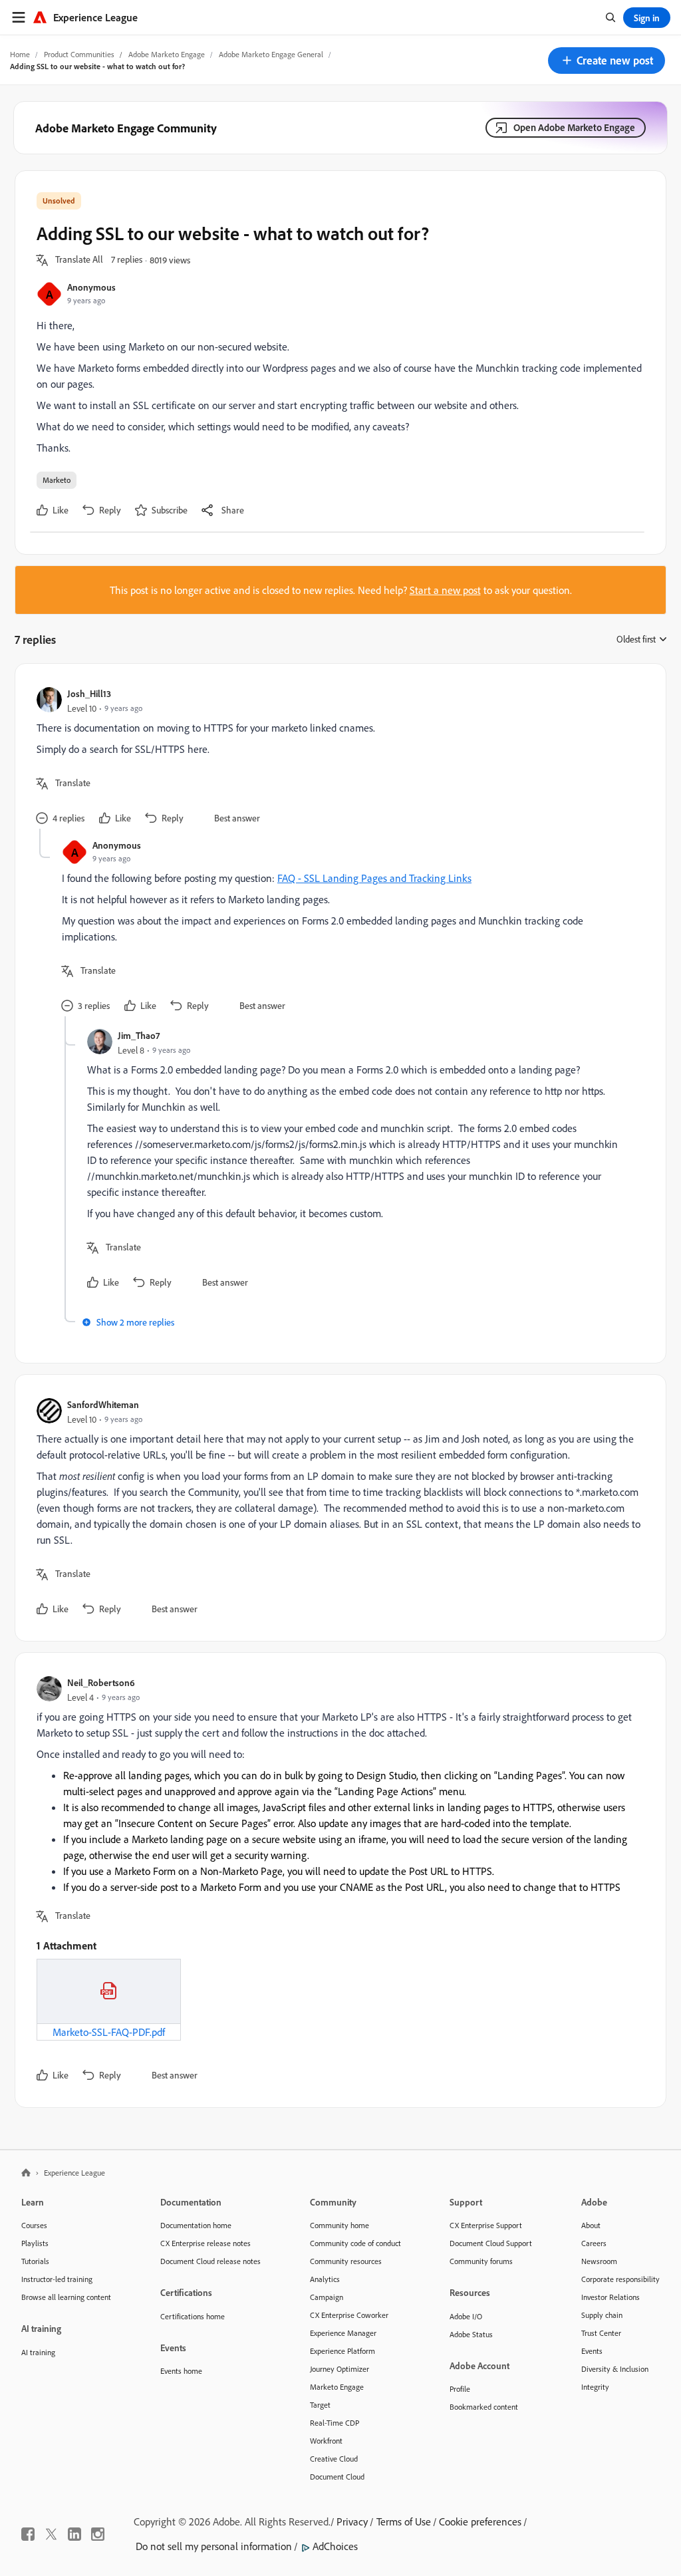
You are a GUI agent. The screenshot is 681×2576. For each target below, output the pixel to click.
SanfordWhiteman (103, 1404)
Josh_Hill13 (89, 693)
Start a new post (445, 590)
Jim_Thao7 (139, 1035)
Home (20, 54)
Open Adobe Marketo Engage (574, 127)
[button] (607, 61)
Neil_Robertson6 (101, 1682)
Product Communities (79, 54)
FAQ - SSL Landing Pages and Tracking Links (374, 878)
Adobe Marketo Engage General (271, 54)
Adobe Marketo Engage (167, 54)
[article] (337, 757)
